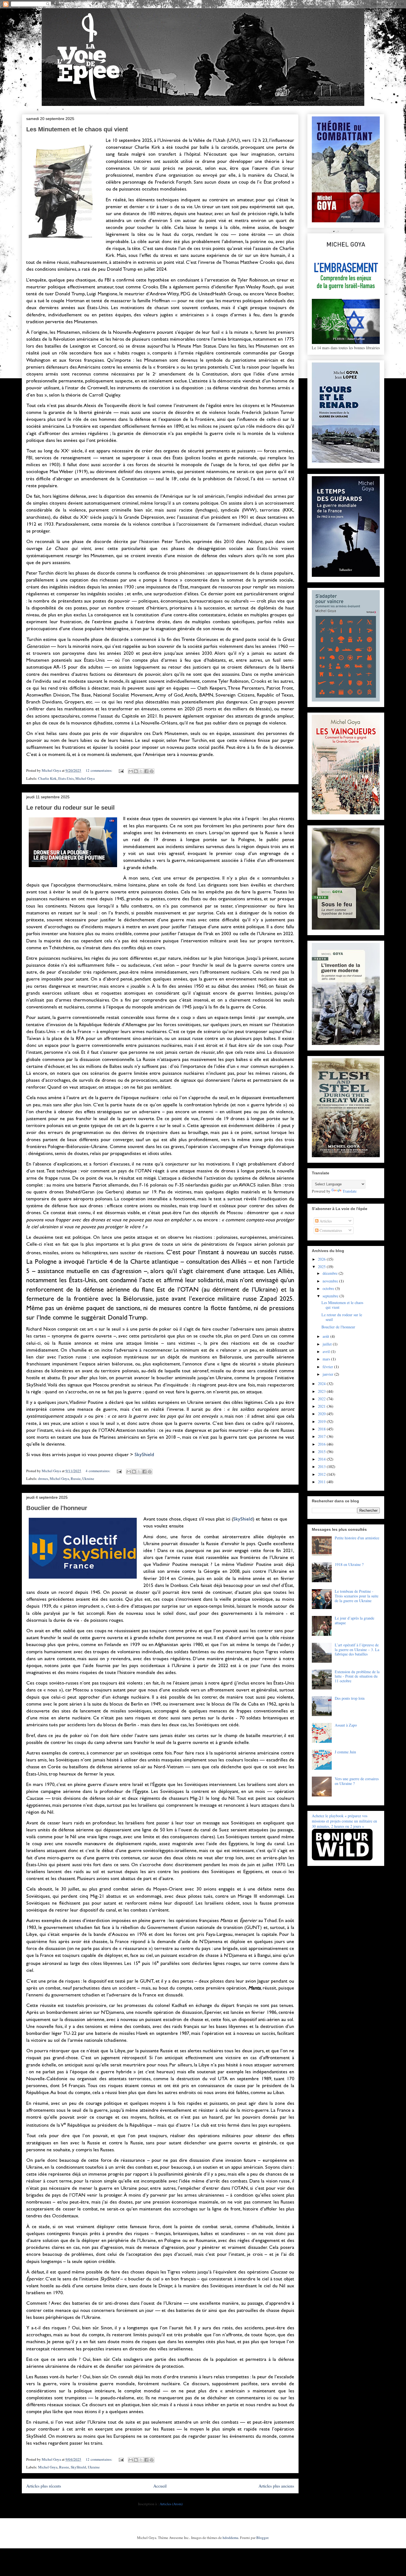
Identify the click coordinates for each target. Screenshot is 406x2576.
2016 (322, 1444)
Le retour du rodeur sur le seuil (70, 808)
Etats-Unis (66, 778)
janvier (329, 1374)
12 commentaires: (99, 770)
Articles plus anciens (276, 2486)
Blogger (262, 2538)
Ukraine (88, 1479)
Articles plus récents (44, 2486)
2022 (322, 1399)
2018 (322, 1429)
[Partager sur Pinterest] (152, 771)
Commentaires (330, 1230)
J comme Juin (345, 1752)
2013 (322, 1466)
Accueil (160, 2486)
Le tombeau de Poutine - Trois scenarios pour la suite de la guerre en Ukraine (357, 1596)
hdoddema (230, 2538)
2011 (322, 1482)
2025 (322, 1267)
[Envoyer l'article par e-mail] (121, 770)
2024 (322, 1384)
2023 (322, 1391)
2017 (322, 1436)
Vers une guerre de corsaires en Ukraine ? (357, 1781)
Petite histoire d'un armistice (357, 1538)
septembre (331, 1296)
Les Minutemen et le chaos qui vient (77, 129)
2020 (322, 1414)
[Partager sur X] (141, 771)
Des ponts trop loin (350, 1698)
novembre (331, 1281)
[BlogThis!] (136, 771)
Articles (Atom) (171, 2504)
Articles (325, 1221)
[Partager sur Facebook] (146, 771)
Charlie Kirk (47, 778)
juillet (328, 1344)
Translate (350, 1191)
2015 (322, 1452)
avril (327, 1351)
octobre (329, 1288)
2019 (322, 1421)
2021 (322, 1406)
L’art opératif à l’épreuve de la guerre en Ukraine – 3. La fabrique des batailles (357, 1650)
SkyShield (144, 1454)
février (328, 1367)
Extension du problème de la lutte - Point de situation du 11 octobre (357, 1676)
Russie (76, 1479)
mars (327, 1359)
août (326, 1336)
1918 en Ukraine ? (349, 1564)
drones (43, 1479)
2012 (322, 1474)
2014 (322, 1459)
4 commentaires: (98, 1471)
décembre (331, 1273)
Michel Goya (85, 778)
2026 (322, 1259)
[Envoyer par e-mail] (131, 771)
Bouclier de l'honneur (57, 1508)
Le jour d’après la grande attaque (354, 1620)
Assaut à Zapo (346, 1725)
